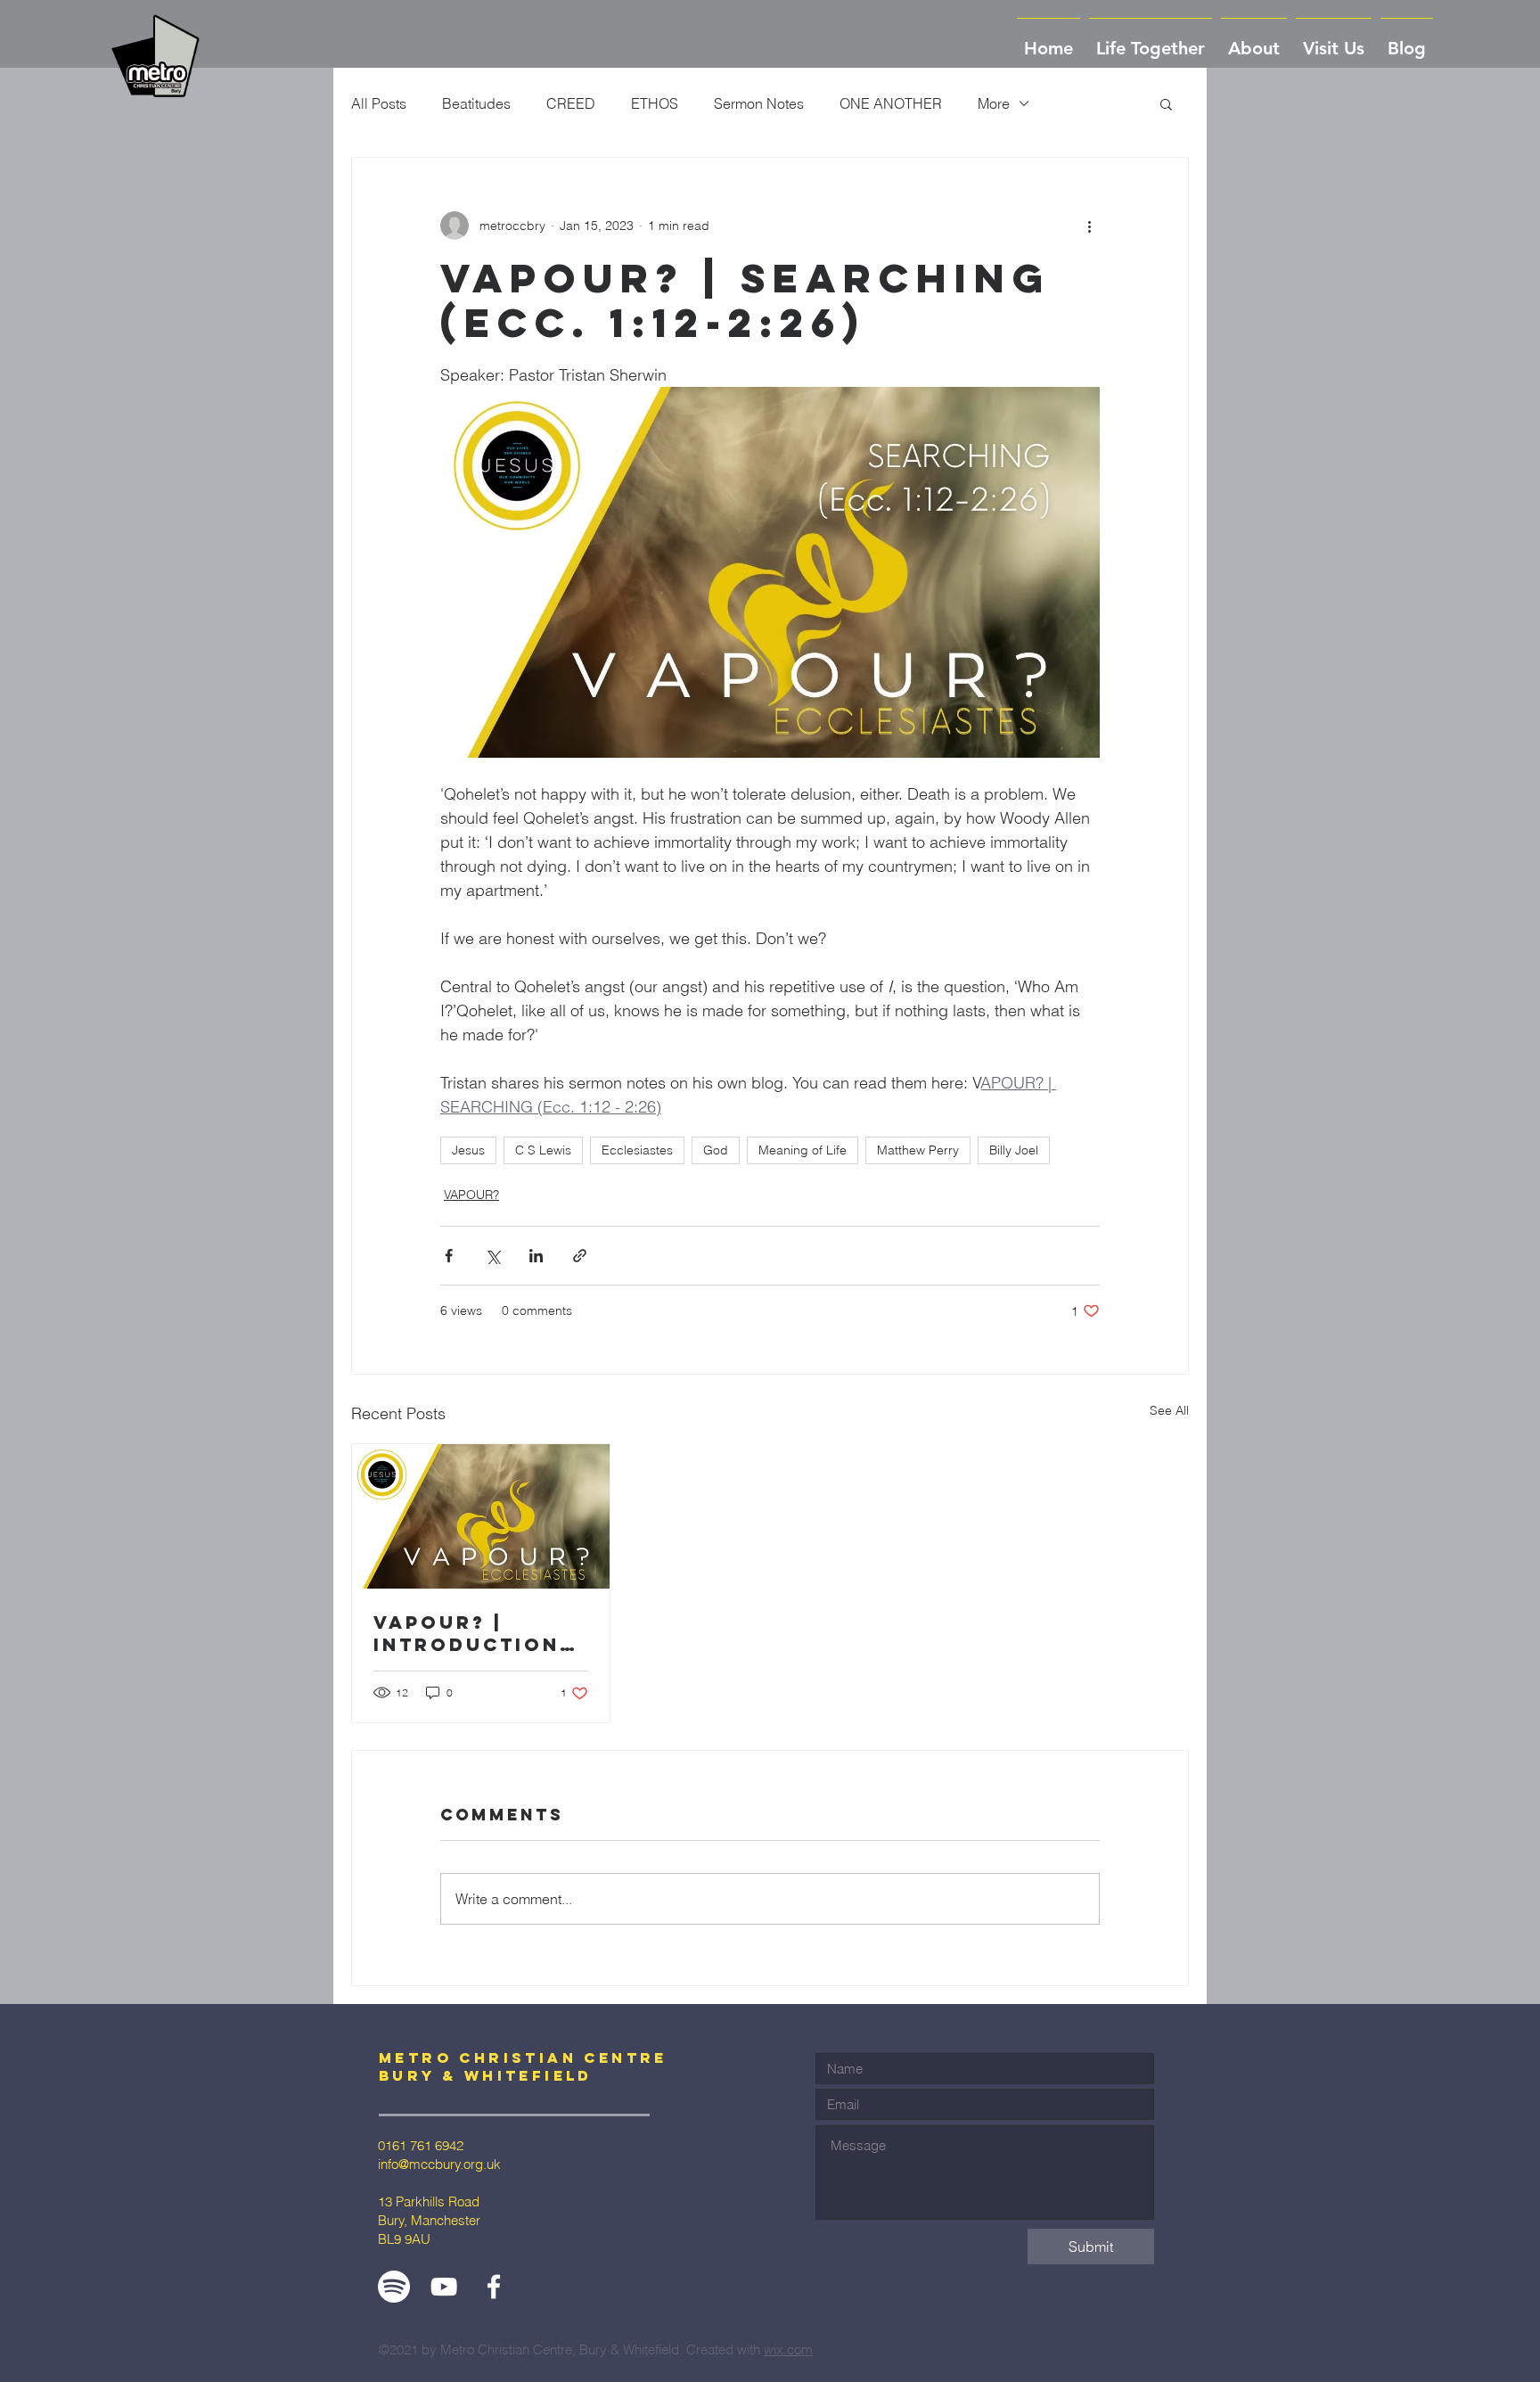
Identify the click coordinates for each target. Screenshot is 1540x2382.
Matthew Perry (918, 1150)
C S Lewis (543, 1150)
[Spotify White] (394, 2287)
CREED (571, 103)
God (716, 1150)
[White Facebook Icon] (494, 2287)
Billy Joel (1014, 1150)
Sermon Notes (759, 103)
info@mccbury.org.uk (439, 2164)
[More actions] (1089, 226)
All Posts (379, 103)
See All (1169, 1410)
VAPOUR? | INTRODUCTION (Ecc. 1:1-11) (467, 1633)
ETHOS (655, 103)
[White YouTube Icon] (444, 2287)
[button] (1254, 40)
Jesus (468, 1150)
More (994, 103)
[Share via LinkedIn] (536, 1256)
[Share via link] (580, 1256)
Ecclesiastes (637, 1150)
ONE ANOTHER (891, 103)
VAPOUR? (471, 1195)
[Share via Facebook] (449, 1256)
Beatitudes (476, 103)
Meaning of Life (803, 1150)
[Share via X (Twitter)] (492, 1256)
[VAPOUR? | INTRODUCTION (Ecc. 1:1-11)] (481, 1516)
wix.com (788, 2349)
